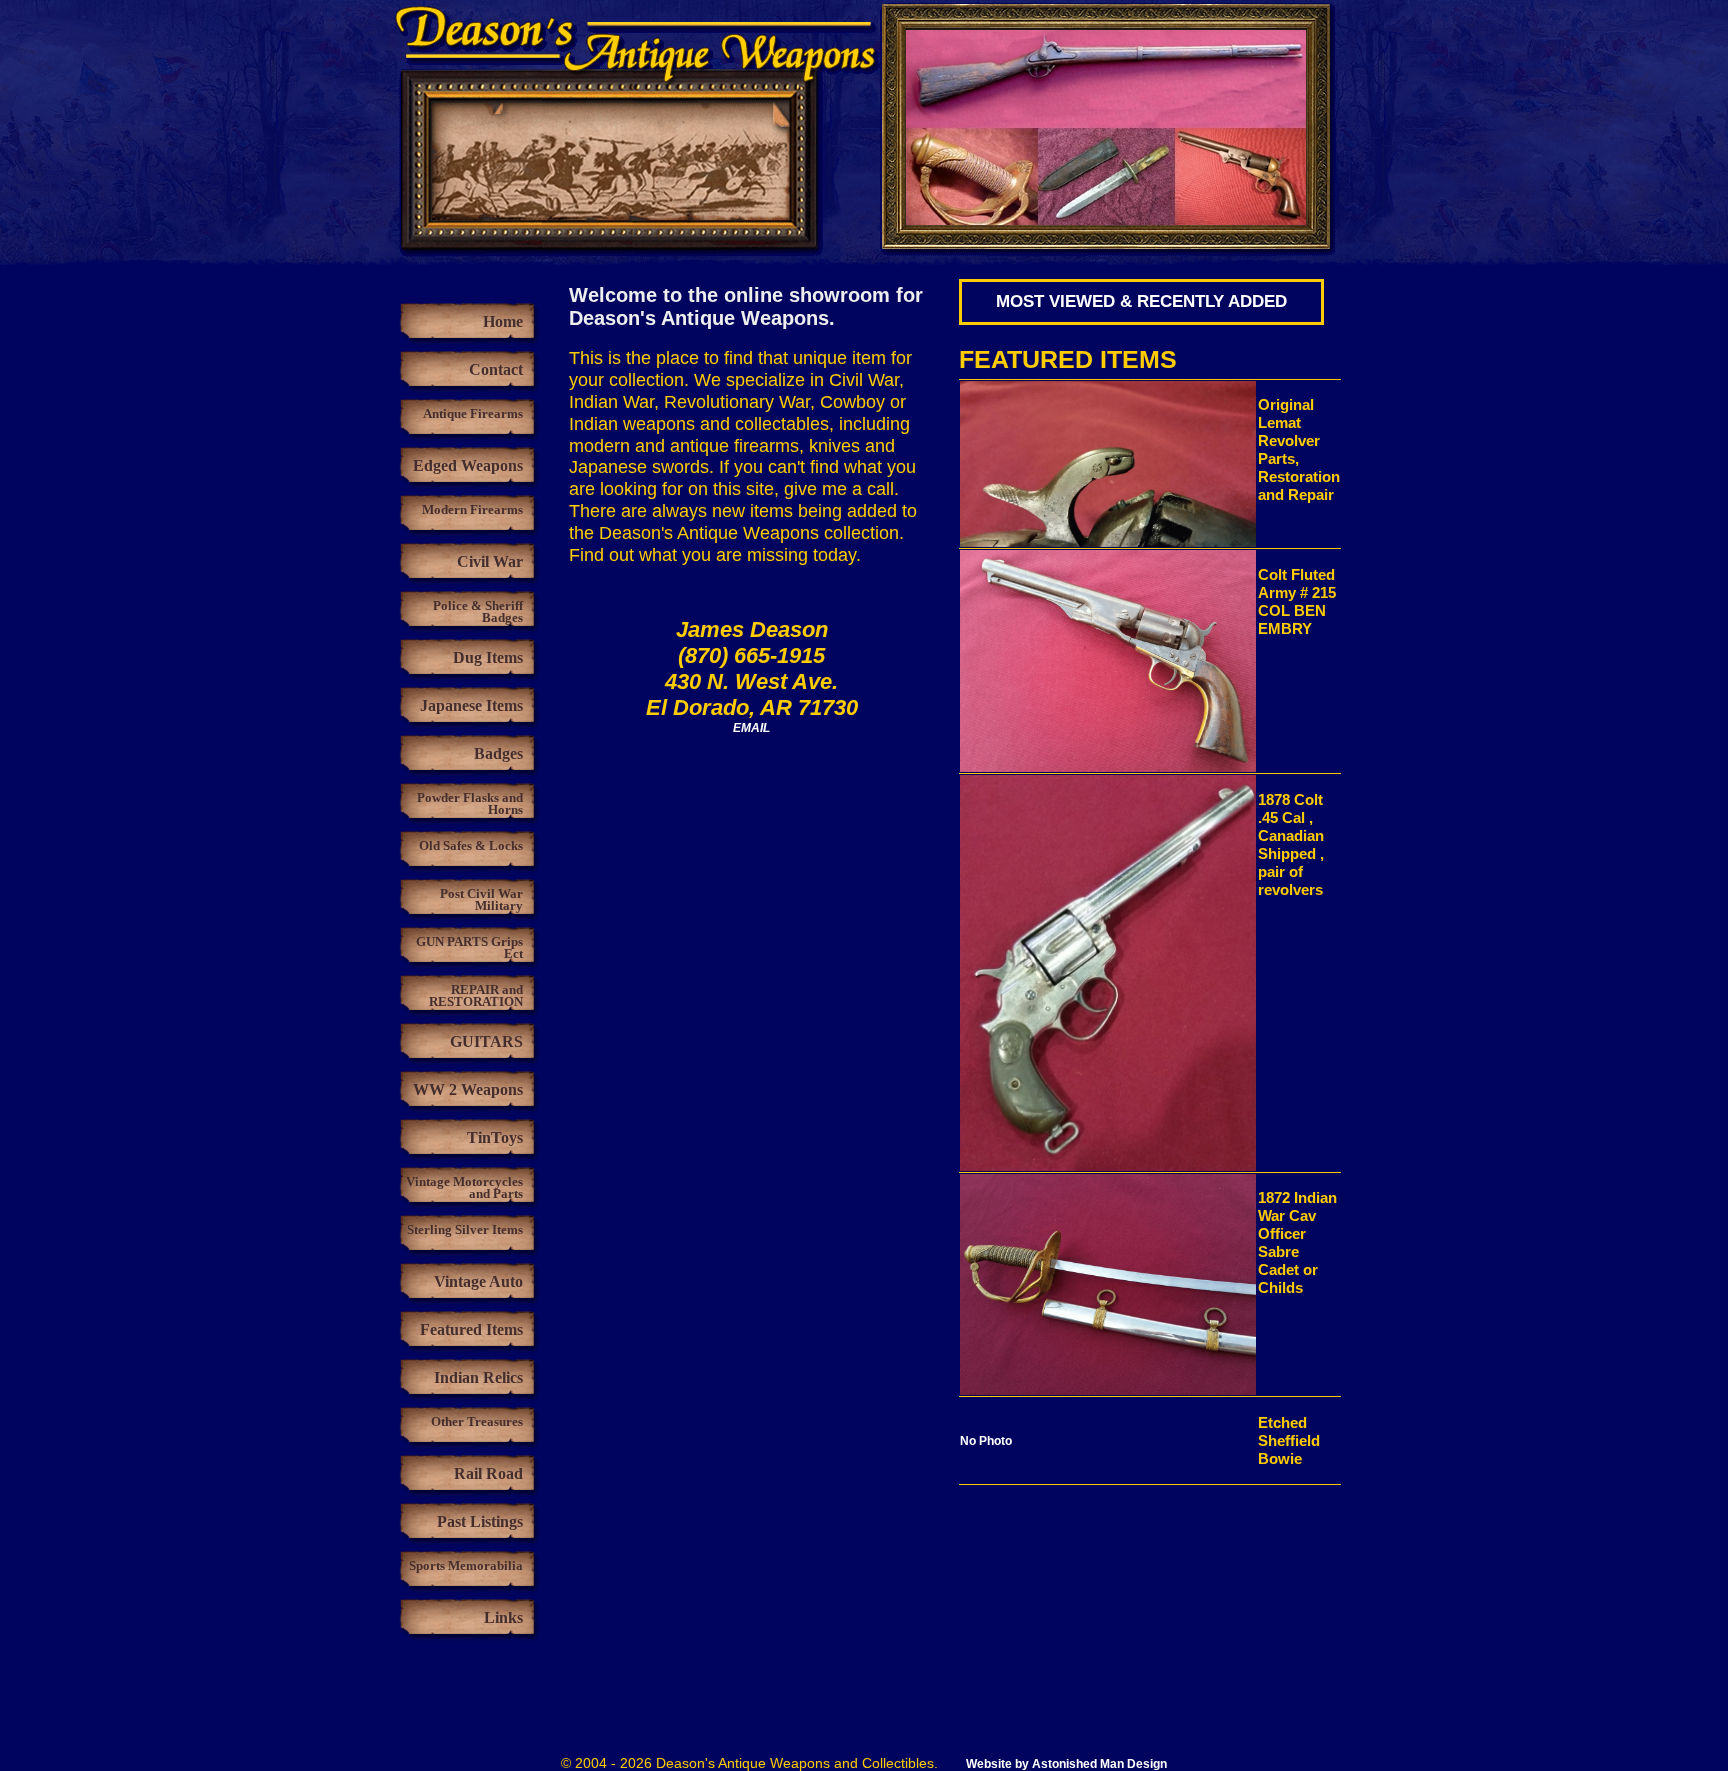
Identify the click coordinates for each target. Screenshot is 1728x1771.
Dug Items (488, 657)
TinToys (495, 1137)
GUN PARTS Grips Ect (469, 947)
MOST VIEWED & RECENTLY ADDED (1141, 301)
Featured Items (471, 1329)
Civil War (490, 561)
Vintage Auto (478, 1281)
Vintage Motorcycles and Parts (464, 1187)
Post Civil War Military (481, 899)
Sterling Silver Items (465, 1229)
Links (503, 1617)
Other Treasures (477, 1421)
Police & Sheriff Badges (478, 611)
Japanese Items (471, 705)
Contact (496, 369)
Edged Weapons (468, 465)
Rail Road (488, 1473)
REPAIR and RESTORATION (476, 995)
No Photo (989, 1441)
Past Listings (480, 1521)
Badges (498, 753)
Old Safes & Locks (471, 845)
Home (503, 321)
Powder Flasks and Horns (470, 803)
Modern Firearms (472, 509)
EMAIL (751, 728)
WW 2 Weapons (468, 1089)
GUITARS (486, 1041)
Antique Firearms (473, 413)
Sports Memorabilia (466, 1565)
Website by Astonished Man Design (1066, 1764)
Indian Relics (478, 1377)
